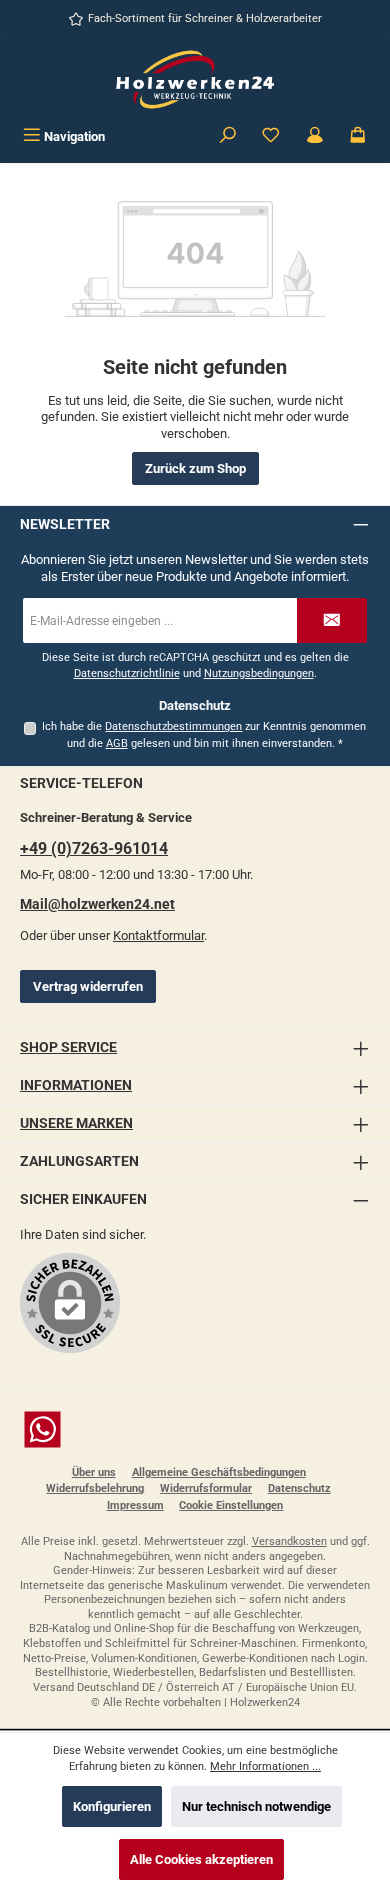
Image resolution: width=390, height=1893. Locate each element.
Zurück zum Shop (195, 468)
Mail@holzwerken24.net (97, 904)
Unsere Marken (76, 1123)
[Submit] (332, 620)
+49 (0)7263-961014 (94, 848)
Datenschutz (299, 1488)
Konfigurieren (112, 1806)
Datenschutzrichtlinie (127, 673)
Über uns (94, 1472)
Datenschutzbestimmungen (173, 726)
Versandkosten (289, 1541)
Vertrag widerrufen (88, 986)
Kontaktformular (158, 935)
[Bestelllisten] (271, 136)
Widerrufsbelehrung (95, 1488)
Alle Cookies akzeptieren (201, 1859)
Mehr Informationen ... (265, 1766)
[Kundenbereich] (315, 136)
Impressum (135, 1505)
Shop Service (68, 1047)
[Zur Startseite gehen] (195, 79)
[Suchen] (228, 136)
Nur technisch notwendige (256, 1806)
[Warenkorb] (358, 136)
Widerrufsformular (206, 1488)
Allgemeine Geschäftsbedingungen (219, 1472)
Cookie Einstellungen (231, 1505)
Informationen (76, 1085)
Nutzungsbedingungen (259, 673)
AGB (117, 743)
